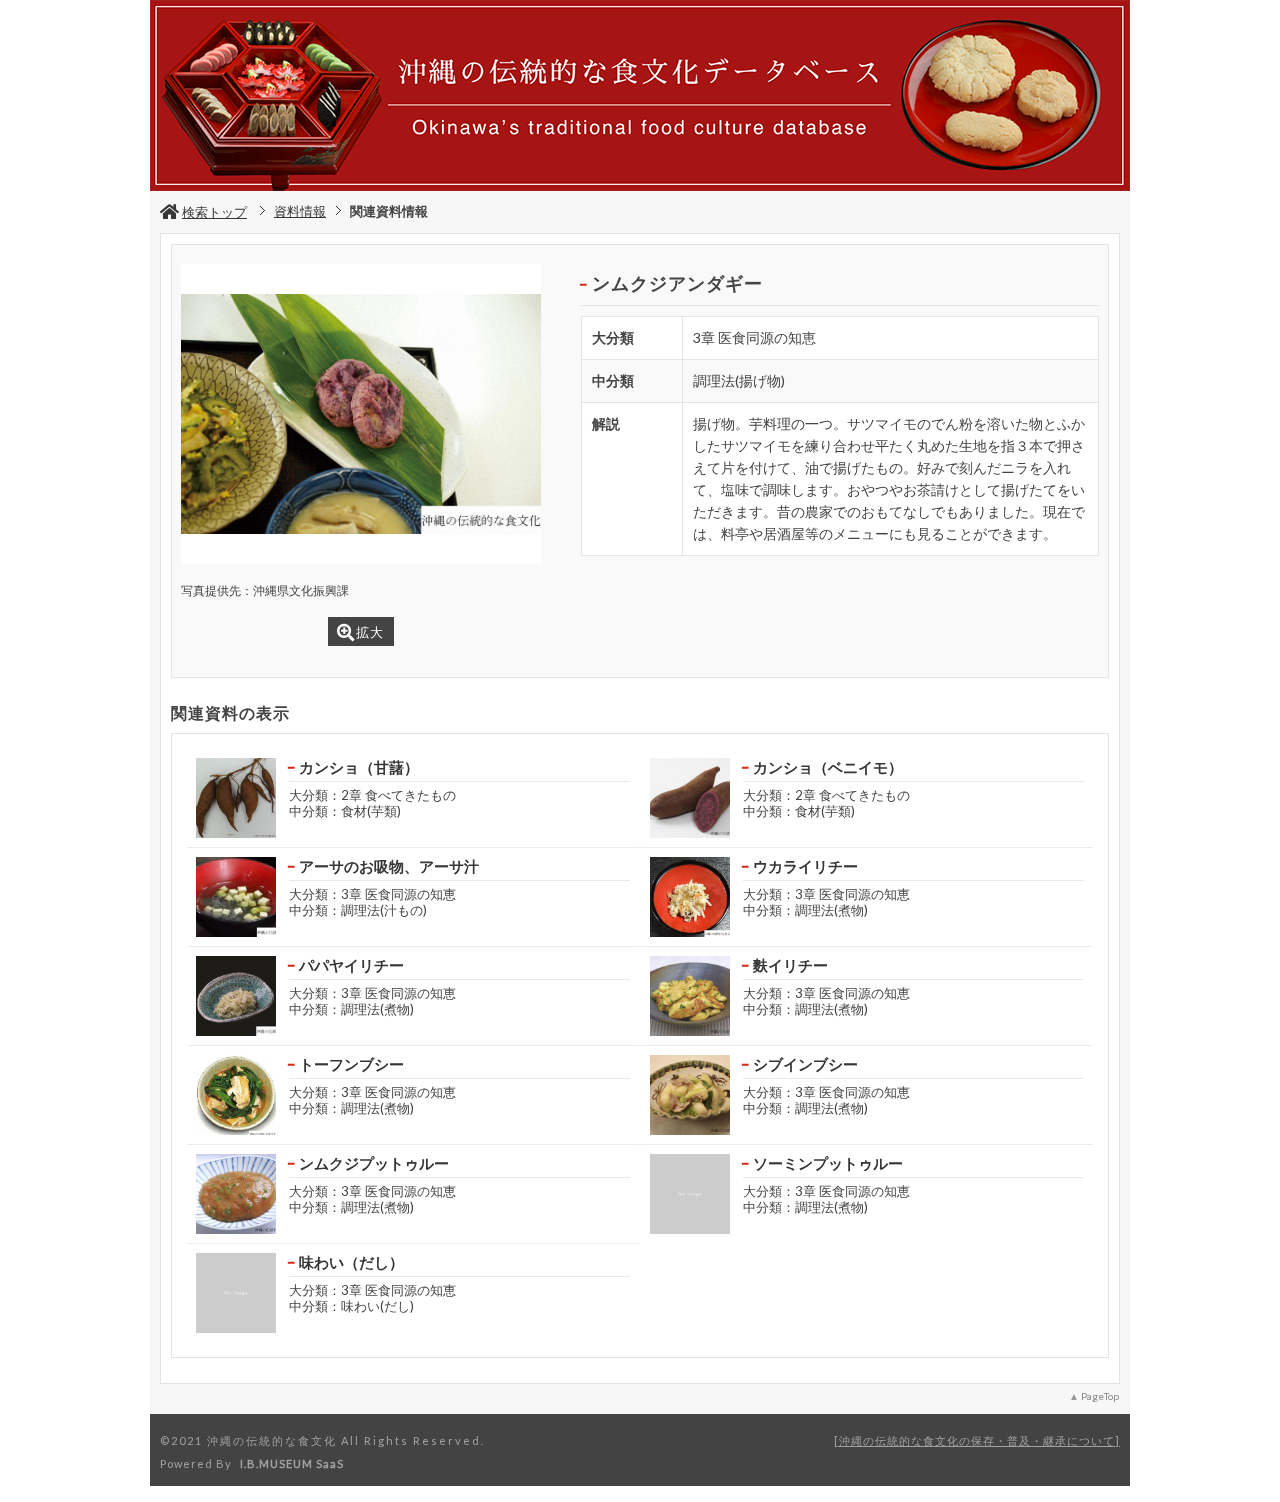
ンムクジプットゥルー (374, 1163)
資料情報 (300, 211)
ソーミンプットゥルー (828, 1163)
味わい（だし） (351, 1262)
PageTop (1100, 1396)
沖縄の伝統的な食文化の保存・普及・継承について (977, 1440)
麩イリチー (790, 965)
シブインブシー (805, 1064)
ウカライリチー (805, 866)
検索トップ (214, 212)
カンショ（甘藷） (359, 767)
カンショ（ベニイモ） (828, 767)
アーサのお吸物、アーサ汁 (389, 866)
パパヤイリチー (351, 965)
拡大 (370, 632)
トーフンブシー (351, 1064)
